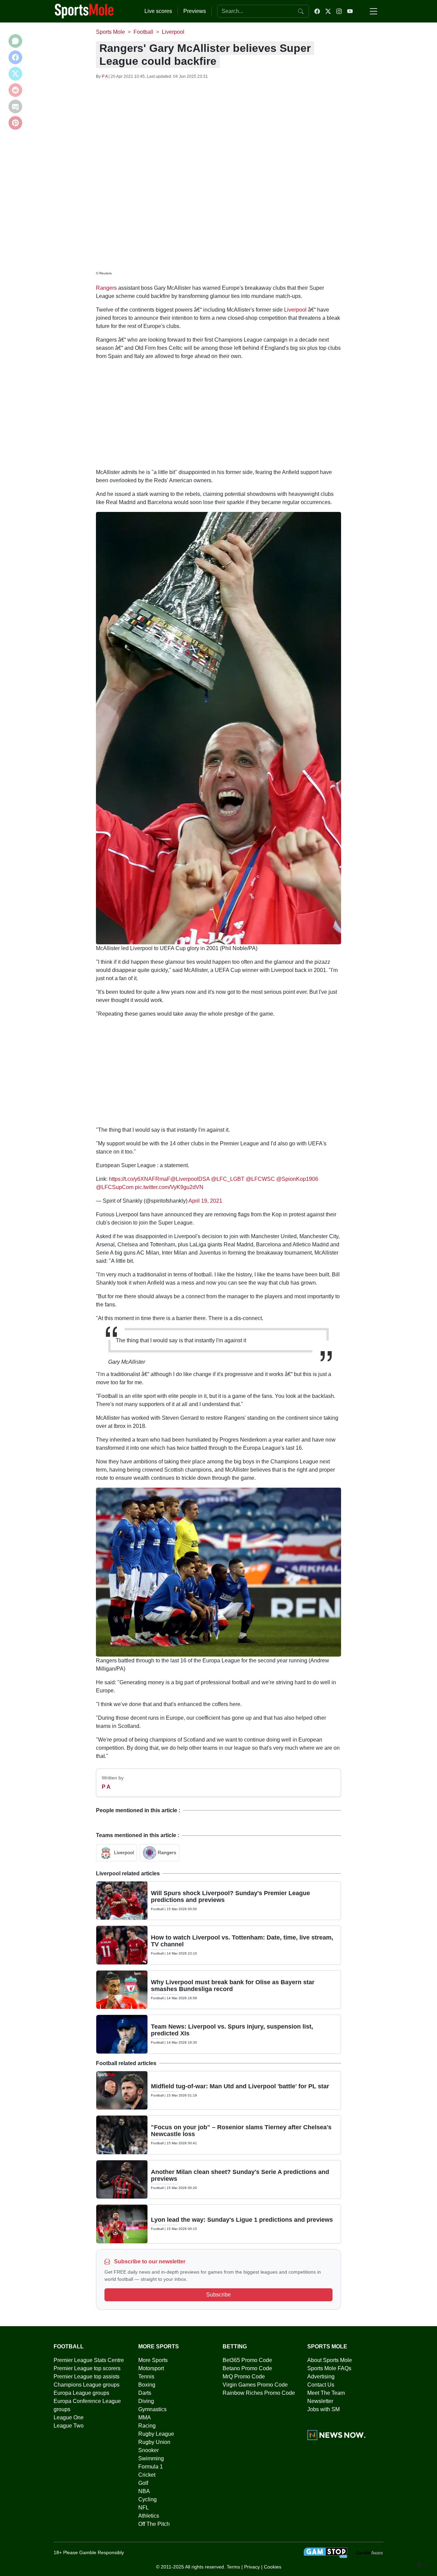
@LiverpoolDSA (190, 1179)
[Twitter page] (328, 11)
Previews (195, 11)
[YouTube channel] (350, 11)
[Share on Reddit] (15, 90)
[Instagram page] (339, 11)
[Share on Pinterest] (15, 123)
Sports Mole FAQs (329, 2368)
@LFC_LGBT (228, 1179)
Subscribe (218, 2295)
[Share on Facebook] (15, 57)
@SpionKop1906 (297, 1179)
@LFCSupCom (115, 1187)
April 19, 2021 (205, 1201)
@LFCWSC (260, 1179)
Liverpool (295, 310)
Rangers (106, 288)
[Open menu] (373, 11)
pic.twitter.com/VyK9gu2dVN (169, 1187)
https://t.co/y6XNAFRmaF (140, 1179)
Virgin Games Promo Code (255, 2385)
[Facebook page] (317, 11)
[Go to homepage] (84, 11)
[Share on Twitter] (15, 74)
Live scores (158, 11)
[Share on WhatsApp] (15, 41)
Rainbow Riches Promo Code (259, 2393)
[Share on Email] (15, 106)
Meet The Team (326, 2393)
